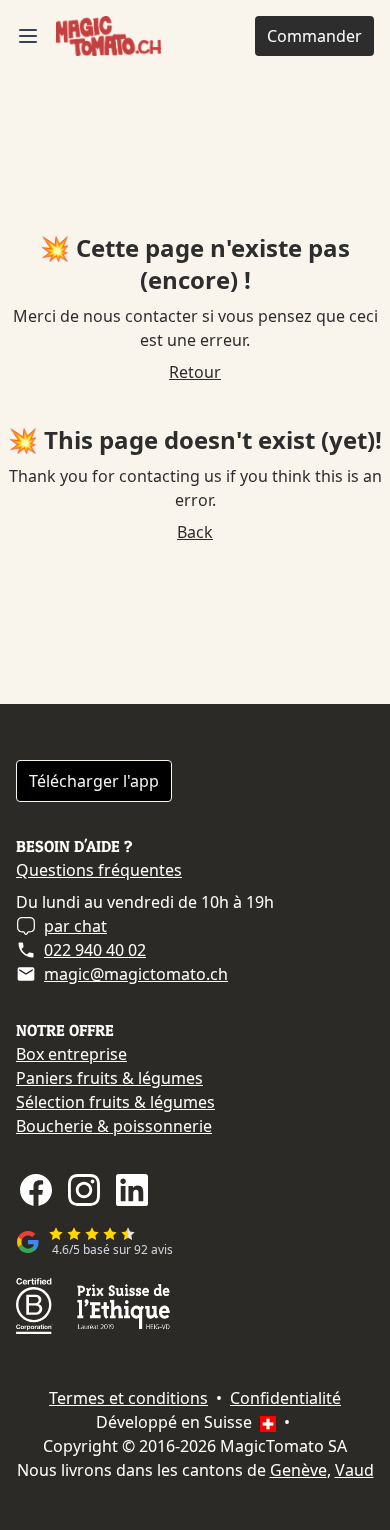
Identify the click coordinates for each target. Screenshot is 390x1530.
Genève (298, 1470)
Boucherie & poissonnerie (114, 1126)
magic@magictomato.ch (136, 974)
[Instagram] (84, 1190)
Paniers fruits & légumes (109, 1078)
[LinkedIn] (132, 1190)
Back (195, 532)
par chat (75, 926)
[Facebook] (36, 1190)
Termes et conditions (128, 1398)
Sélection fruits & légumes (115, 1102)
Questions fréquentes (99, 870)
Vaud (354, 1470)
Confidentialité (285, 1398)
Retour (195, 372)
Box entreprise (71, 1054)
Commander (314, 36)
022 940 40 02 (95, 950)
